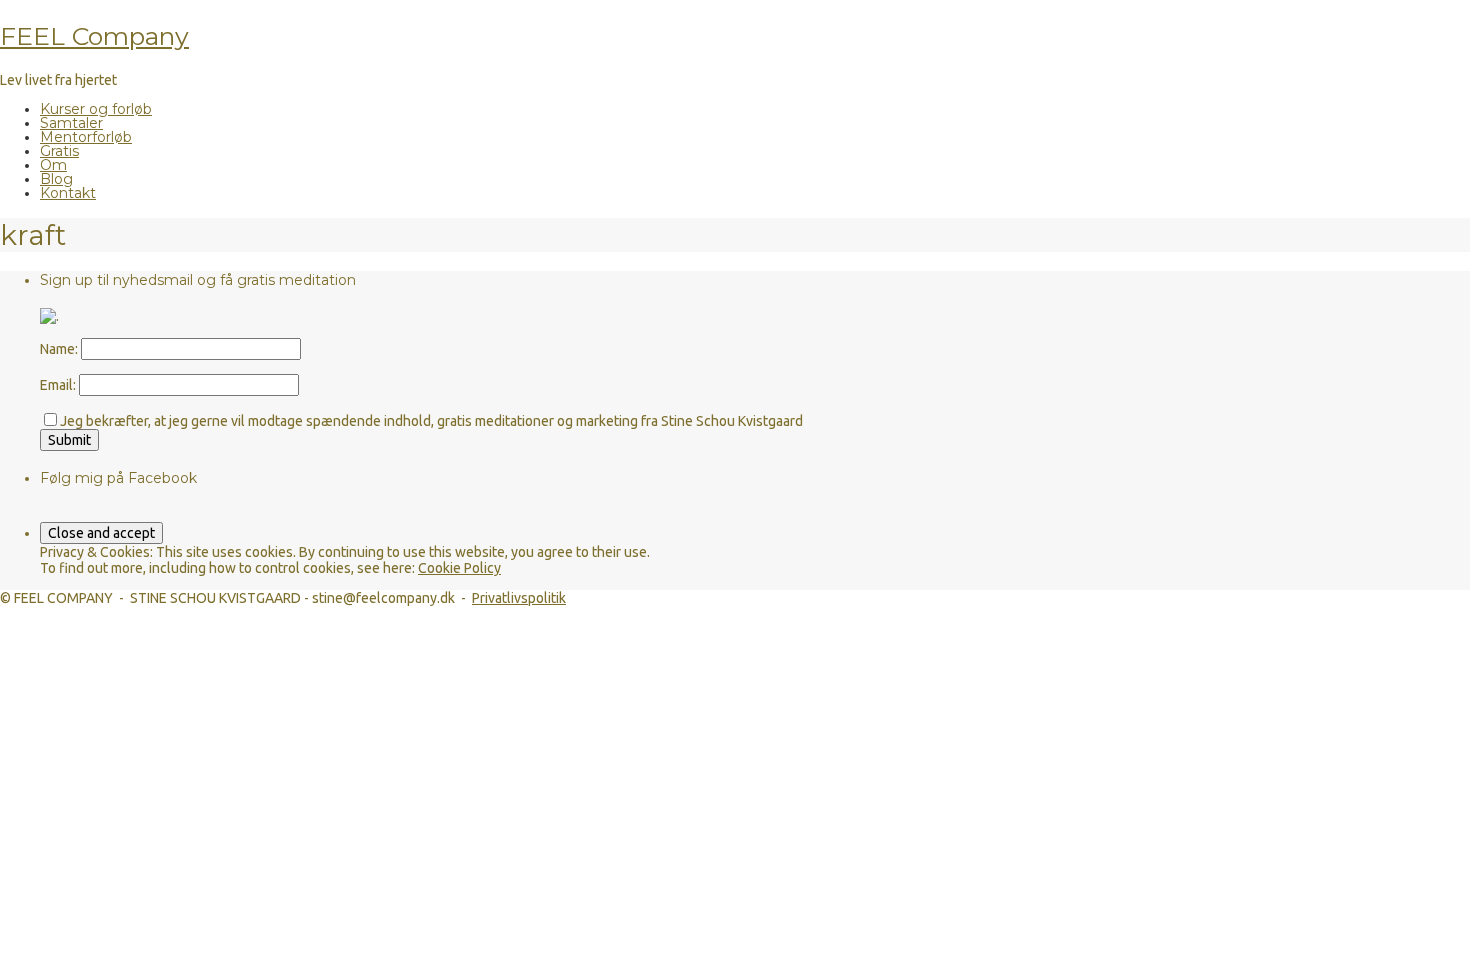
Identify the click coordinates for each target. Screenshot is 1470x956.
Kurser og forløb (96, 109)
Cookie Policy (459, 568)
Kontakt (68, 193)
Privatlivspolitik (519, 598)
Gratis (59, 151)
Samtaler (71, 123)
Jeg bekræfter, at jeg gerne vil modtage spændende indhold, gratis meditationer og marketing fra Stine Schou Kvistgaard (431, 421)
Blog (56, 179)
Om (53, 165)
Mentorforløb (86, 137)
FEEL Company (94, 36)
